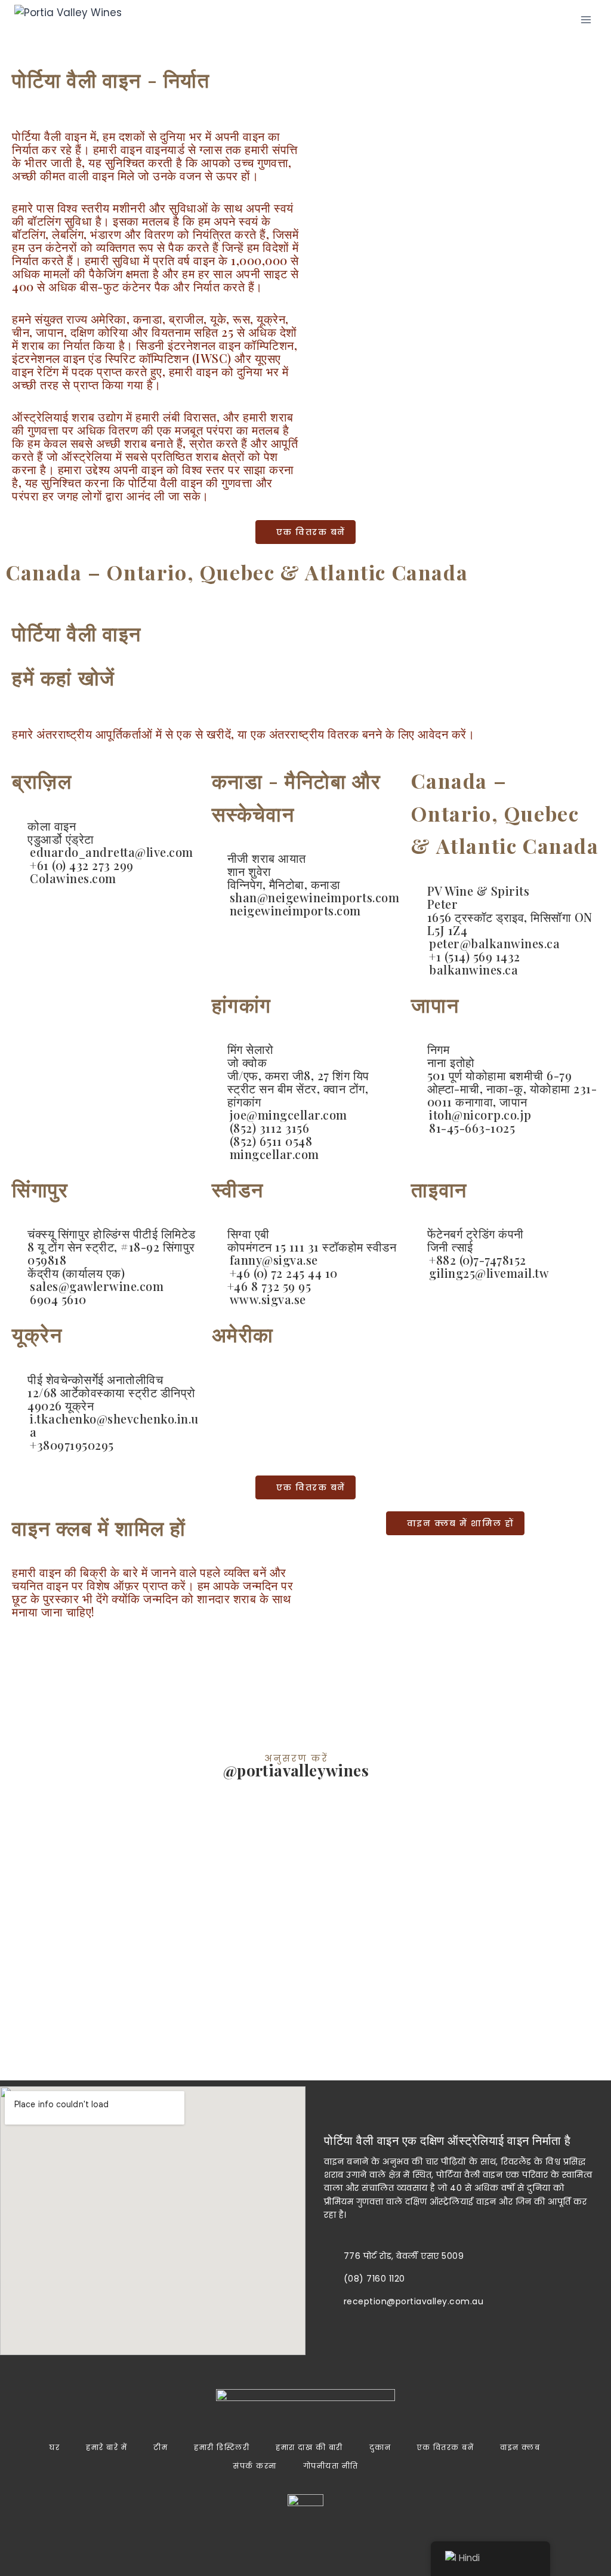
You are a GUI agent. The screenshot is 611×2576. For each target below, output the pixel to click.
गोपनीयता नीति (331, 2466)
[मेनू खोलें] (586, 19)
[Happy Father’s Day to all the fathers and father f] (560, 1886)
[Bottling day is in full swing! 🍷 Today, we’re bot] (153, 1919)
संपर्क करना (255, 2466)
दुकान (380, 2447)
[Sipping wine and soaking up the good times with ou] (254, 1903)
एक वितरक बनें (445, 2447)
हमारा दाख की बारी (309, 2447)
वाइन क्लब (520, 2447)
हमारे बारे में (107, 2447)
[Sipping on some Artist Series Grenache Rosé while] (51, 1903)
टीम (161, 2447)
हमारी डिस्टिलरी (222, 2447)
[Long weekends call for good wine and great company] (357, 1951)
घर (55, 2447)
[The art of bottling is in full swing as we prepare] (459, 1927)
